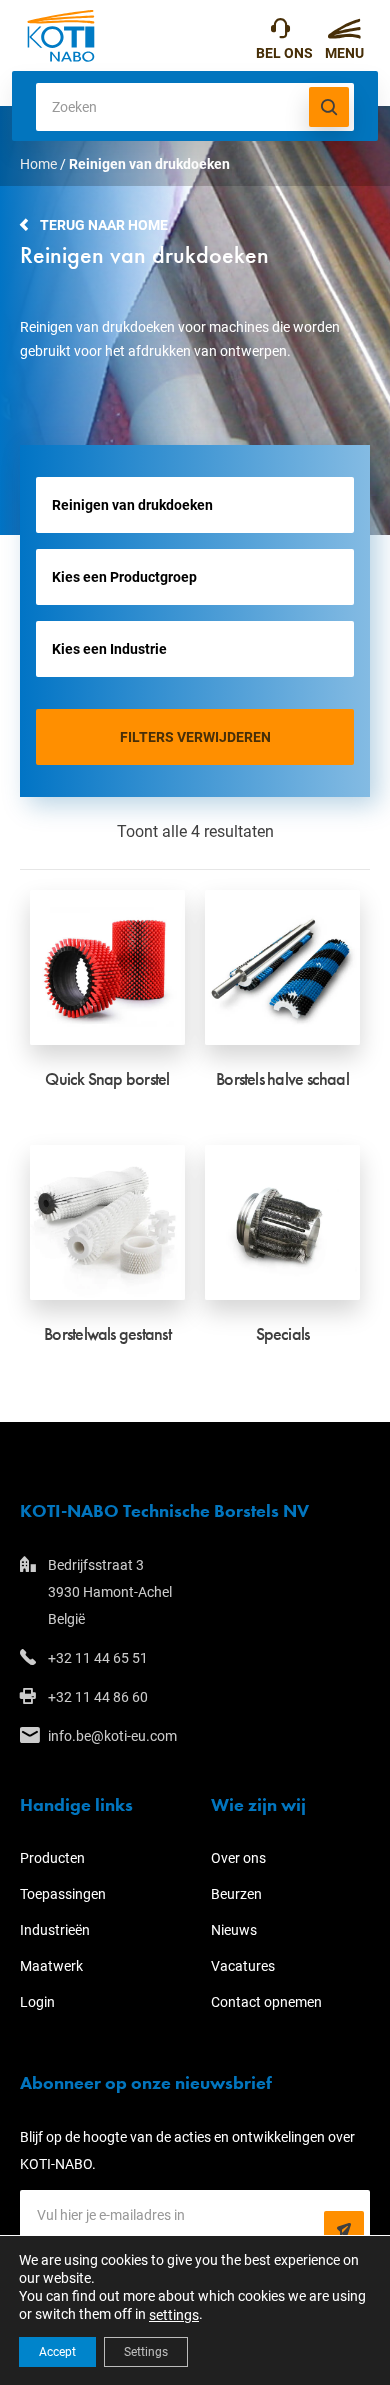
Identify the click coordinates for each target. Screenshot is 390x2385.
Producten (52, 1858)
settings (174, 2315)
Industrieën (55, 1930)
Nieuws (234, 1930)
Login (37, 2002)
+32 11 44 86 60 (98, 1697)
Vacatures (243, 1966)
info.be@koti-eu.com (112, 1736)
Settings (146, 2352)
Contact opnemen (266, 2002)
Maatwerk (51, 1966)
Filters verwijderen (195, 737)
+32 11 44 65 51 (284, 35)
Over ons (238, 1858)
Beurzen (236, 1894)
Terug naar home (104, 225)
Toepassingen (63, 1894)
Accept (57, 2352)
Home (38, 164)
